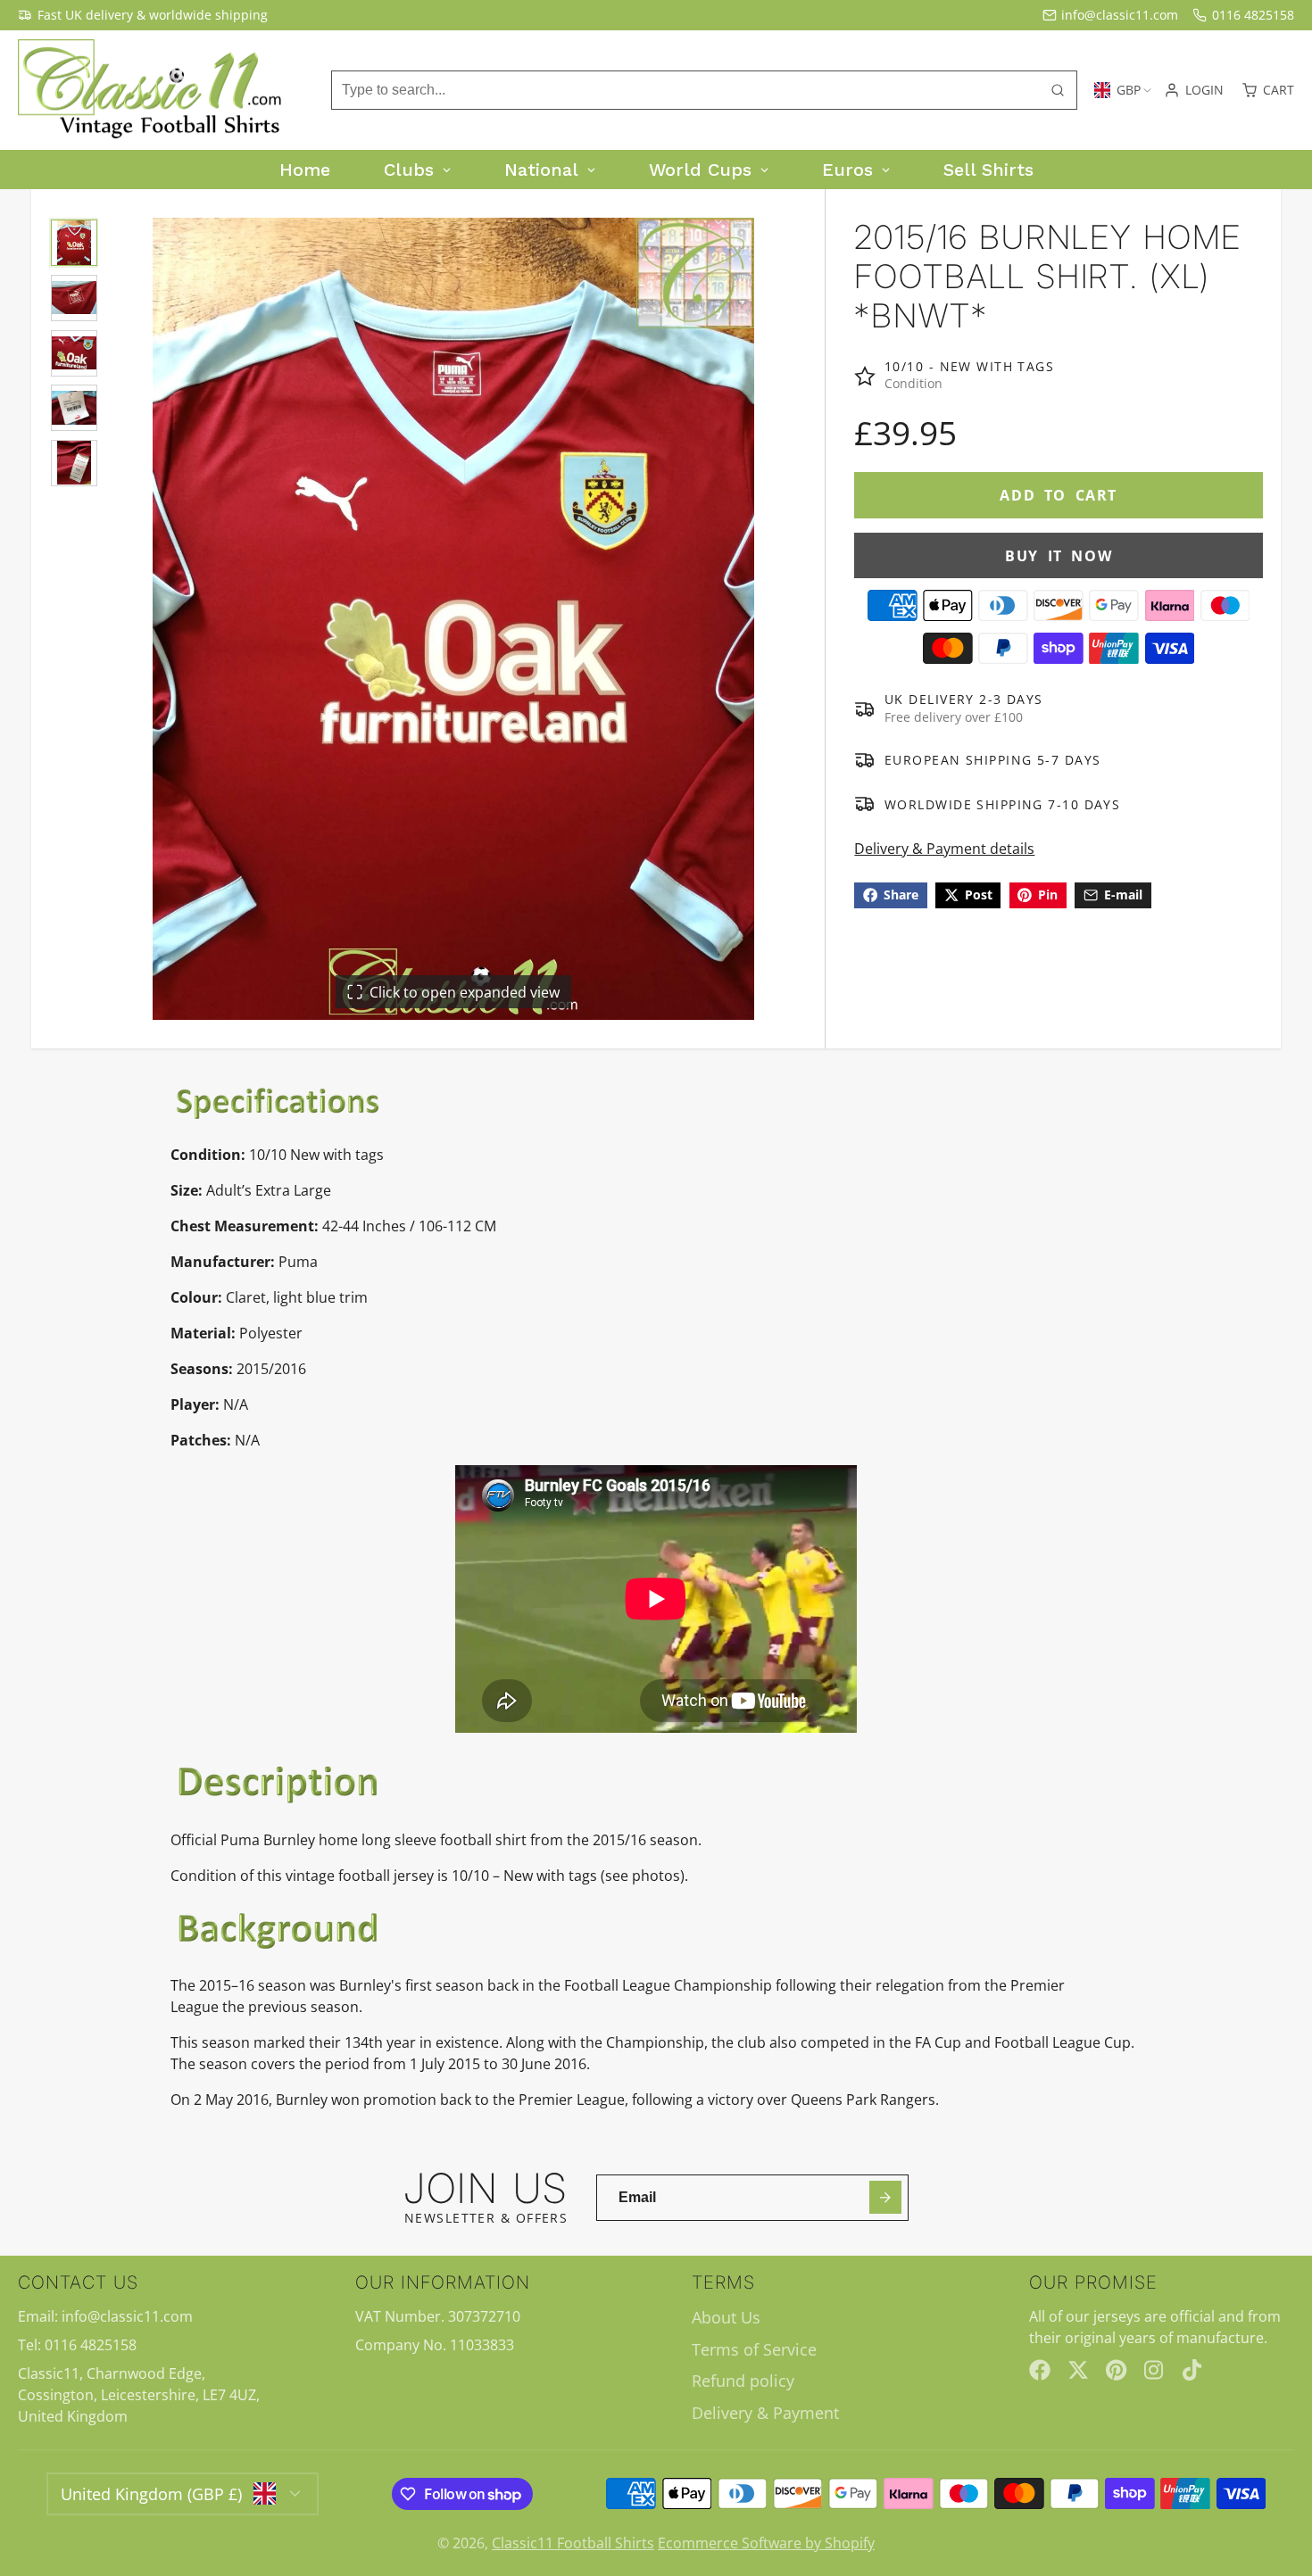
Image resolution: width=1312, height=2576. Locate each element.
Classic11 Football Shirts (573, 2543)
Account (1194, 90)
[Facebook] (1040, 2370)
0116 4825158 (1253, 15)
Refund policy (743, 2381)
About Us (726, 2317)
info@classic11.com (1120, 15)
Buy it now (1059, 556)
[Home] (152, 91)
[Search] (1058, 90)
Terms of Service (754, 2349)
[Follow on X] (1078, 2370)
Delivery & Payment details (944, 849)
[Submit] (886, 2197)
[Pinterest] (1117, 2370)
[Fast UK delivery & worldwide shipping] (143, 15)
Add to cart (1059, 495)
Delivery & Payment (765, 2413)
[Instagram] (1155, 2370)
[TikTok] (1193, 2370)
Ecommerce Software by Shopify (766, 2543)
